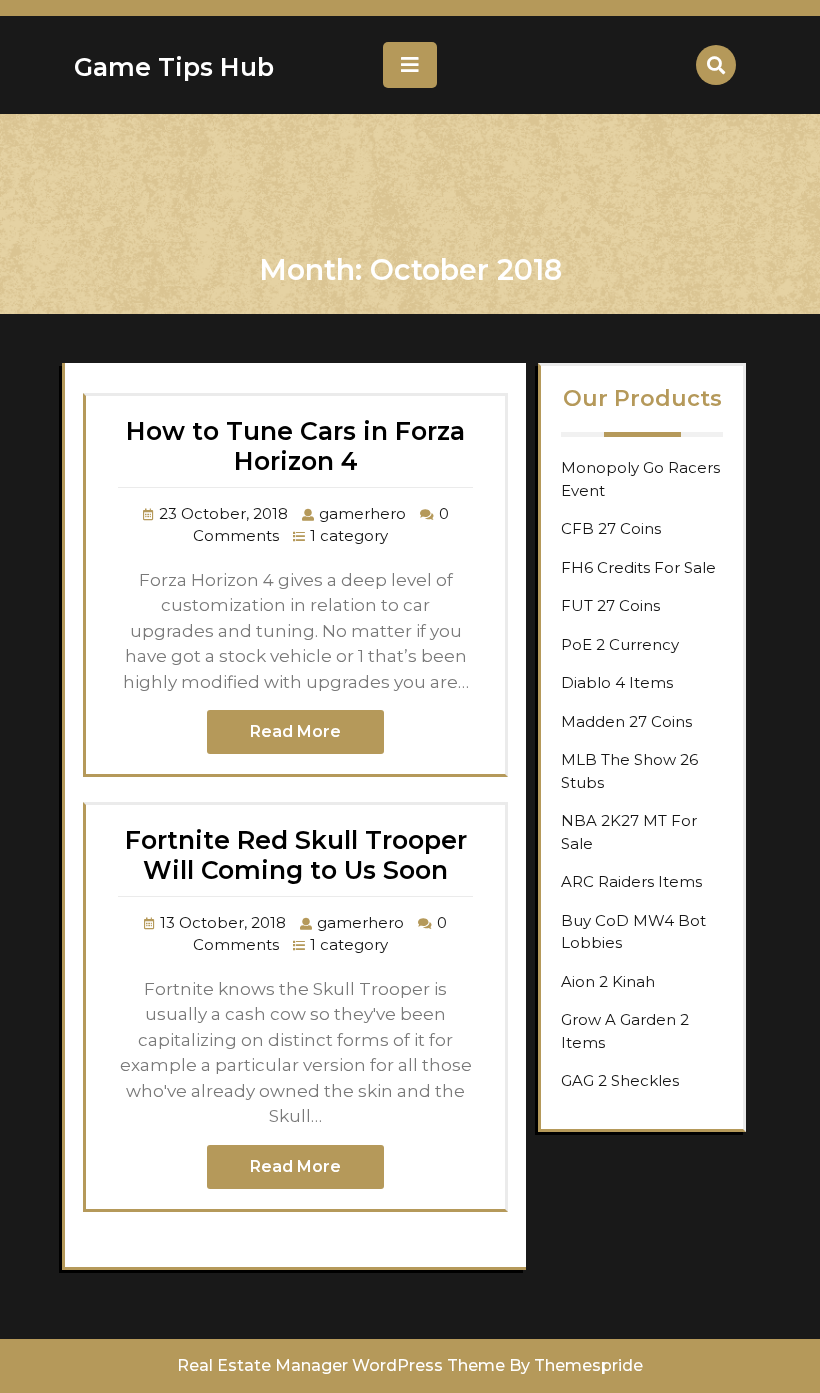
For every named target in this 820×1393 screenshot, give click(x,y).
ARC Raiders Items (631, 881)
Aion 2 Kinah (608, 981)
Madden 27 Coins (626, 721)
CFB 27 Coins (611, 528)
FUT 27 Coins (610, 605)
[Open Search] (716, 65)
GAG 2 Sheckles (620, 1080)
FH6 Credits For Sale (638, 567)
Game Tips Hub (174, 67)
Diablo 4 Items (617, 682)
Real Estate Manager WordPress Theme (341, 1365)
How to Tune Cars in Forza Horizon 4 (295, 446)
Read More (295, 731)
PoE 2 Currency (620, 644)
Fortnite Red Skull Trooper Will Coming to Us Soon (296, 855)
